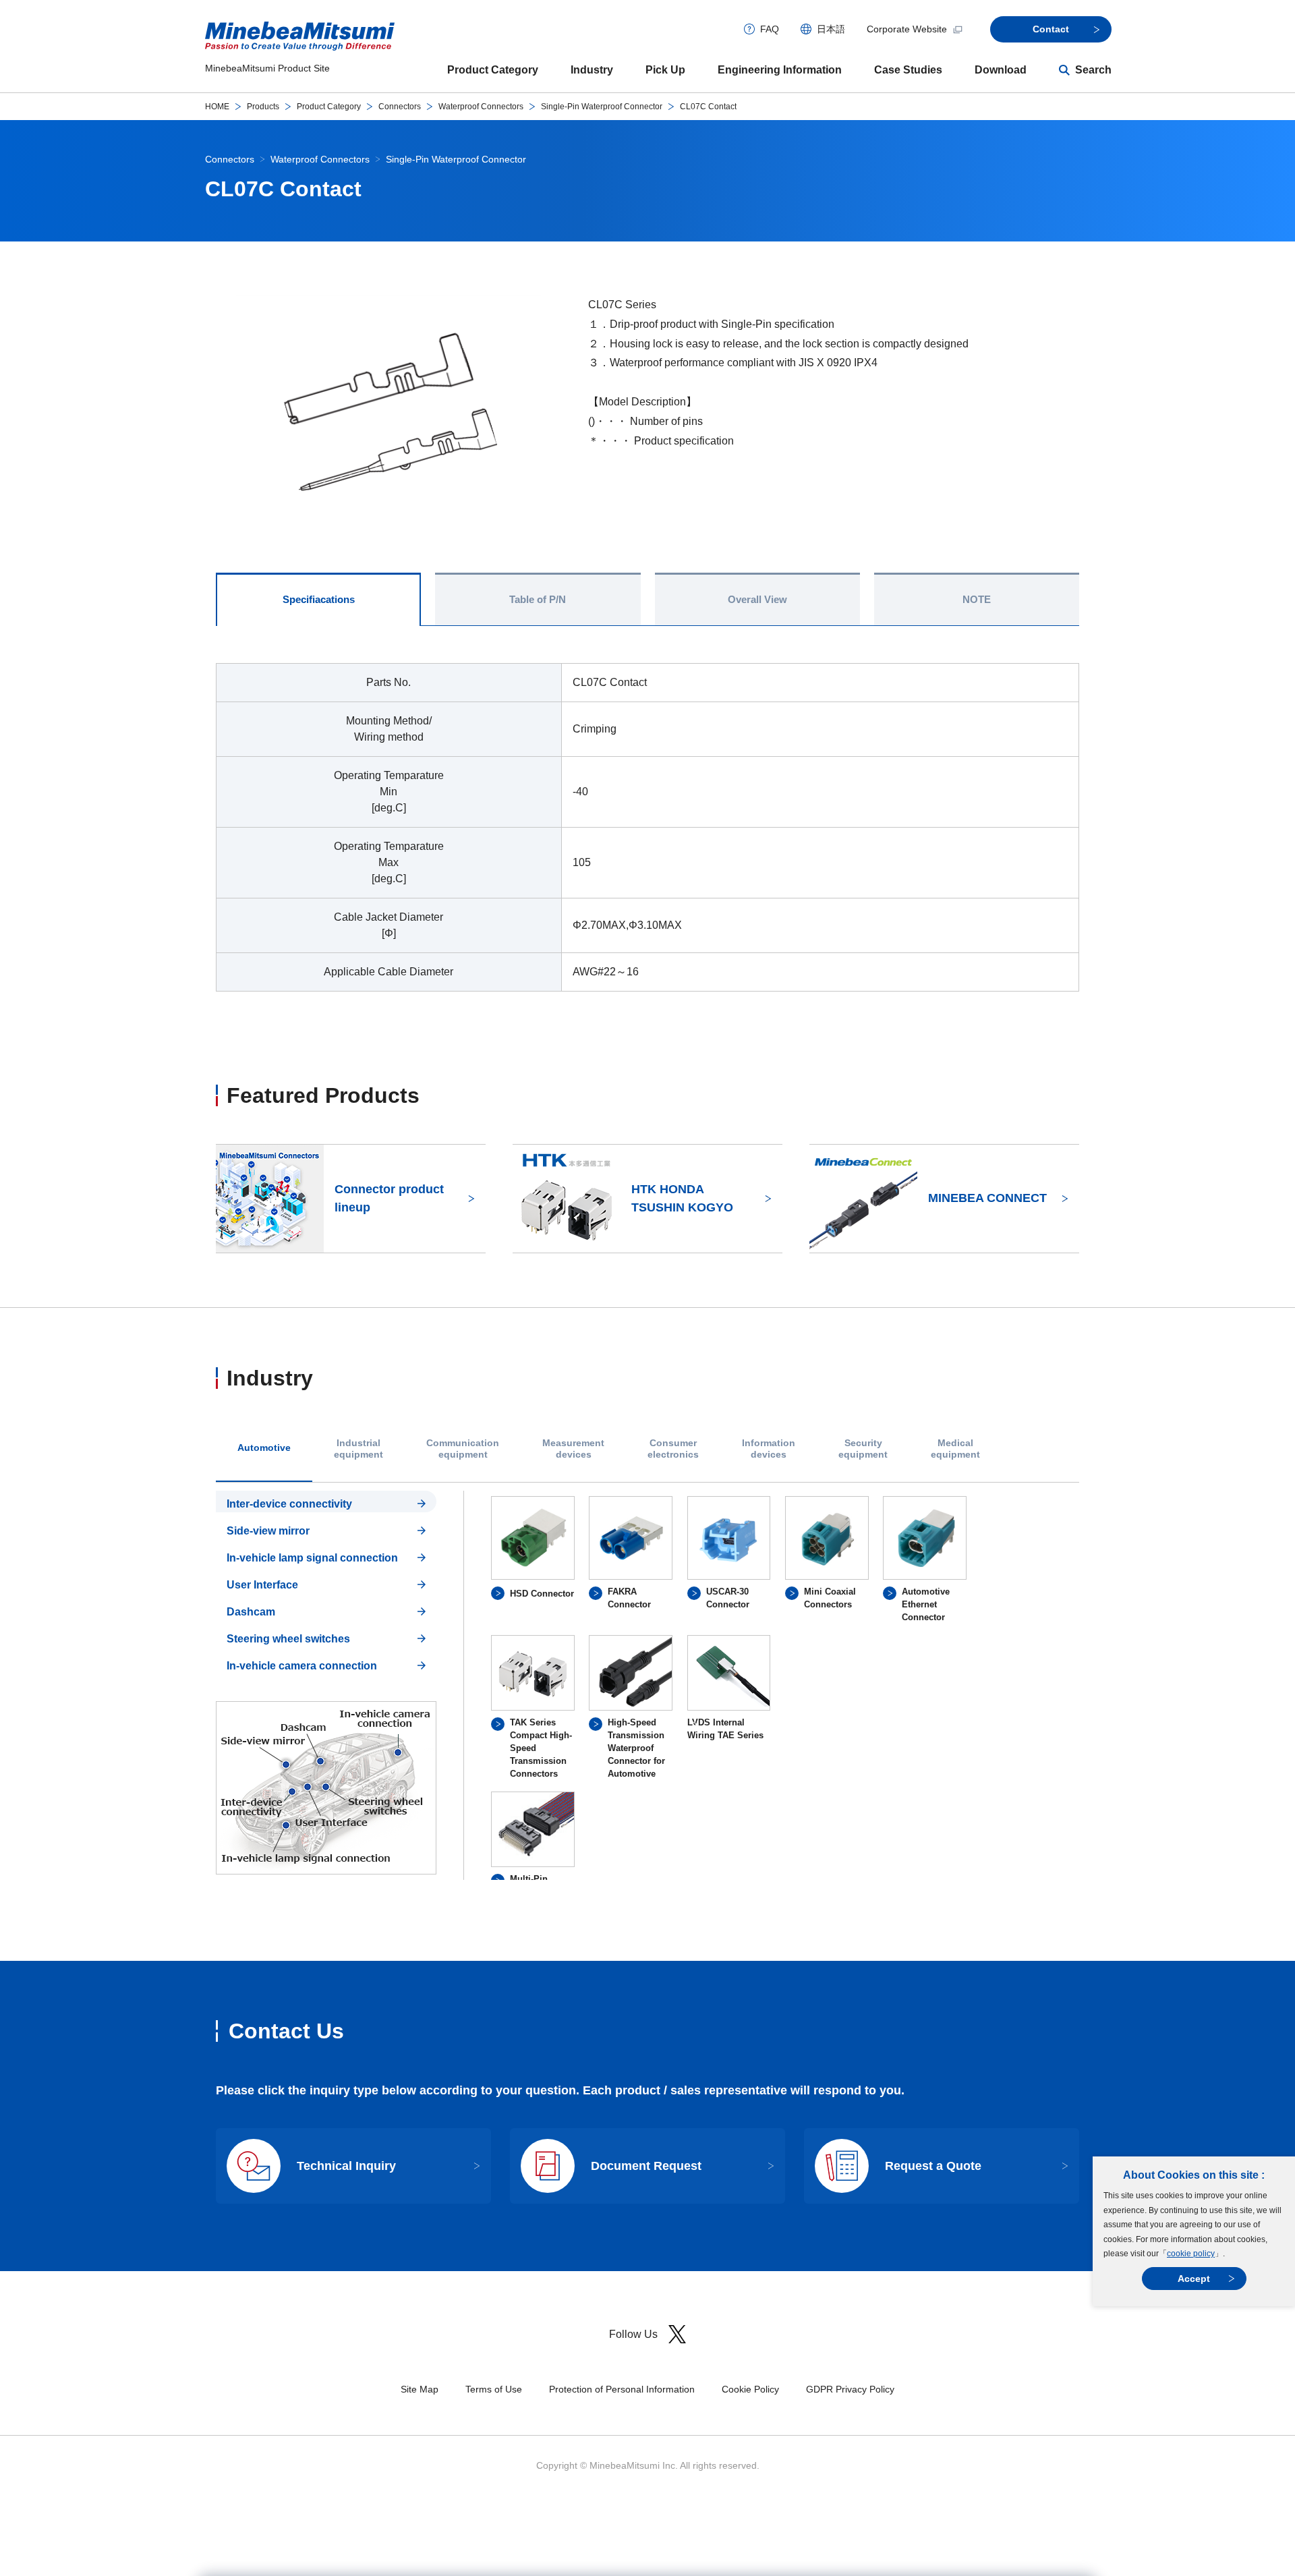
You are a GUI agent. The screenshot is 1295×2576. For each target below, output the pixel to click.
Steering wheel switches (288, 1639)
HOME (217, 107)
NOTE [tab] (977, 599)
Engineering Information (780, 70)
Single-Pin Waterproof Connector (602, 107)
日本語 (831, 29)
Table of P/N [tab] (538, 599)
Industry (592, 70)
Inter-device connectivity (289, 1504)
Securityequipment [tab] (863, 1449)
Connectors (400, 107)
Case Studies (908, 70)
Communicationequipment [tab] (463, 1449)
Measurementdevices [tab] (573, 1449)
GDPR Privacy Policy (850, 2389)
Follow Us (633, 2334)
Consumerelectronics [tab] (673, 1449)
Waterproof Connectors (481, 107)
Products (263, 107)
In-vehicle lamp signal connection (312, 1558)
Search (1093, 70)
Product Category (493, 70)
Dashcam (251, 1612)
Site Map (420, 2389)
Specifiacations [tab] (319, 599)
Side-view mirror (268, 1531)
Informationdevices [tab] (769, 1449)
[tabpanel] (647, 1685)
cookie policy (1191, 2254)
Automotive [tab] (264, 1448)
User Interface (262, 1585)
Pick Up (665, 70)
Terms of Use (494, 2389)
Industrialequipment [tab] (358, 1449)
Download (1001, 70)
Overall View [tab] (757, 599)
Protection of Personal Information (622, 2389)
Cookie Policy (750, 2389)
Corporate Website (907, 29)
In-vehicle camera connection (302, 1666)
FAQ (770, 29)
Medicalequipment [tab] (955, 1449)
